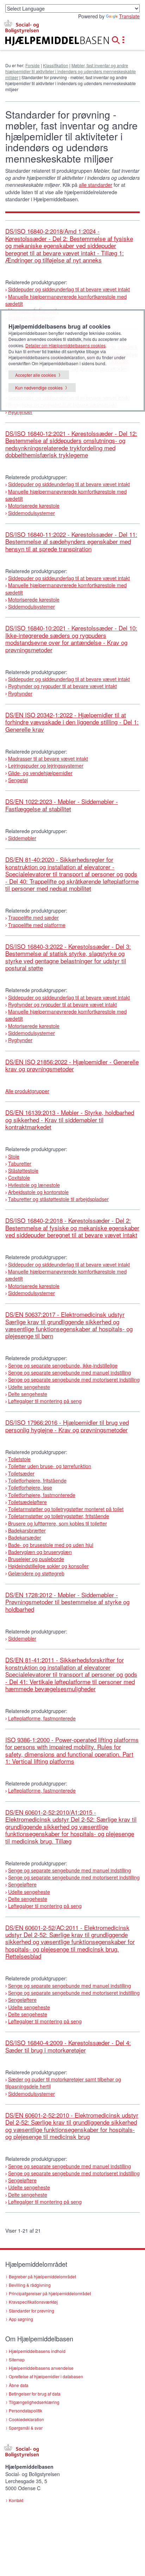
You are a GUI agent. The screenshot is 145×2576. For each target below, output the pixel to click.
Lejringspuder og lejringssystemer (46, 766)
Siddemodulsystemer (31, 513)
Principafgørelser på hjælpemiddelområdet (50, 2293)
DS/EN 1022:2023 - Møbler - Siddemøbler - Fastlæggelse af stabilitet (62, 805)
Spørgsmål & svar (26, 2428)
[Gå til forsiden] (48, 41)
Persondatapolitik (26, 2410)
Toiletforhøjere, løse (30, 1487)
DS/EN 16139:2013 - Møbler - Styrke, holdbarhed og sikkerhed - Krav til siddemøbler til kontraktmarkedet (70, 1119)
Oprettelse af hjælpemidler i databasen (46, 2376)
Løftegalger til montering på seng (45, 1401)
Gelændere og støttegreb (36, 1573)
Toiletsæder (21, 1473)
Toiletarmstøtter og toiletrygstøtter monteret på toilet (66, 1509)
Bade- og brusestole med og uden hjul (51, 1545)
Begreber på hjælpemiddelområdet (42, 2276)
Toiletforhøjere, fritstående (37, 1480)
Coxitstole (19, 1178)
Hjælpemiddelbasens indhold (37, 2351)
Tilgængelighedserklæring (34, 2402)
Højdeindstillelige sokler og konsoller (48, 1566)
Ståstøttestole (23, 1170)
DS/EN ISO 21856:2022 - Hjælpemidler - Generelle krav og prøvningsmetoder (72, 1065)
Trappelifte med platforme (37, 925)
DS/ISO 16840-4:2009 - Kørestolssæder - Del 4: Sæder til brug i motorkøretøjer (68, 2046)
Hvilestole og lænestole (34, 1185)
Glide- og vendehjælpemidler (40, 773)
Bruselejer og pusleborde (36, 1559)
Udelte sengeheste (29, 1387)
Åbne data (19, 2385)
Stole (14, 1156)
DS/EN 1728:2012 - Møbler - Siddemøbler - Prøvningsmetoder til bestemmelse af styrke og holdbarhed (67, 1602)
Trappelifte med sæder (33, 918)
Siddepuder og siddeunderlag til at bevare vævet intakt (69, 289)
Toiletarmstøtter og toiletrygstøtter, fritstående (59, 1516)
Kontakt (16, 2500)
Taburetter (20, 1163)
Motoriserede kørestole (34, 506)
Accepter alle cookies (36, 375)
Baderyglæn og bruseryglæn (40, 1552)
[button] (118, 39)
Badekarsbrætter (27, 1530)
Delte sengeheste (28, 1394)
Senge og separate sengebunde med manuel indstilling (70, 1372)
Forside (33, 65)
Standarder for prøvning (31, 2311)
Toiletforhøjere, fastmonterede (42, 1495)
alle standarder (96, 185)
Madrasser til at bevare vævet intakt (48, 759)
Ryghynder (20, 412)
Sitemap (17, 2359)
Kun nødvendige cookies (39, 388)
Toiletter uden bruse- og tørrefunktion (50, 1466)
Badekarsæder (25, 1537)
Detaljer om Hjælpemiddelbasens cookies (65, 345)
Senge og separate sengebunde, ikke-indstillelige (63, 1365)
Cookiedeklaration (26, 2419)
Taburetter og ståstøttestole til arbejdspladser (58, 1199)
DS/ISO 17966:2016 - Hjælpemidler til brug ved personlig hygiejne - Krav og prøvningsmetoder (67, 1426)
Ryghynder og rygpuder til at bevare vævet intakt (62, 686)
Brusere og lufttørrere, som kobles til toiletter (58, 1523)
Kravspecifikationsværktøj (33, 2302)
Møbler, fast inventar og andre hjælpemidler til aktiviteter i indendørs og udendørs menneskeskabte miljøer (71, 71)
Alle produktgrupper (27, 1091)
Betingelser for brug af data (35, 2394)
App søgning (21, 2319)
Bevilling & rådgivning (30, 2285)
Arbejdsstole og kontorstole (38, 1192)
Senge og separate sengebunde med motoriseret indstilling (74, 1379)
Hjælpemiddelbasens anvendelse (41, 2368)
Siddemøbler (22, 838)
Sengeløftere (22, 1884)
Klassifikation (56, 65)
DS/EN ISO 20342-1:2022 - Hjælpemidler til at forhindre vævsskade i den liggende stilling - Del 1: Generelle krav (72, 722)
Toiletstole (19, 1459)
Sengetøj (18, 780)
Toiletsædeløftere (27, 1502)
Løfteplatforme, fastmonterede (42, 1718)
